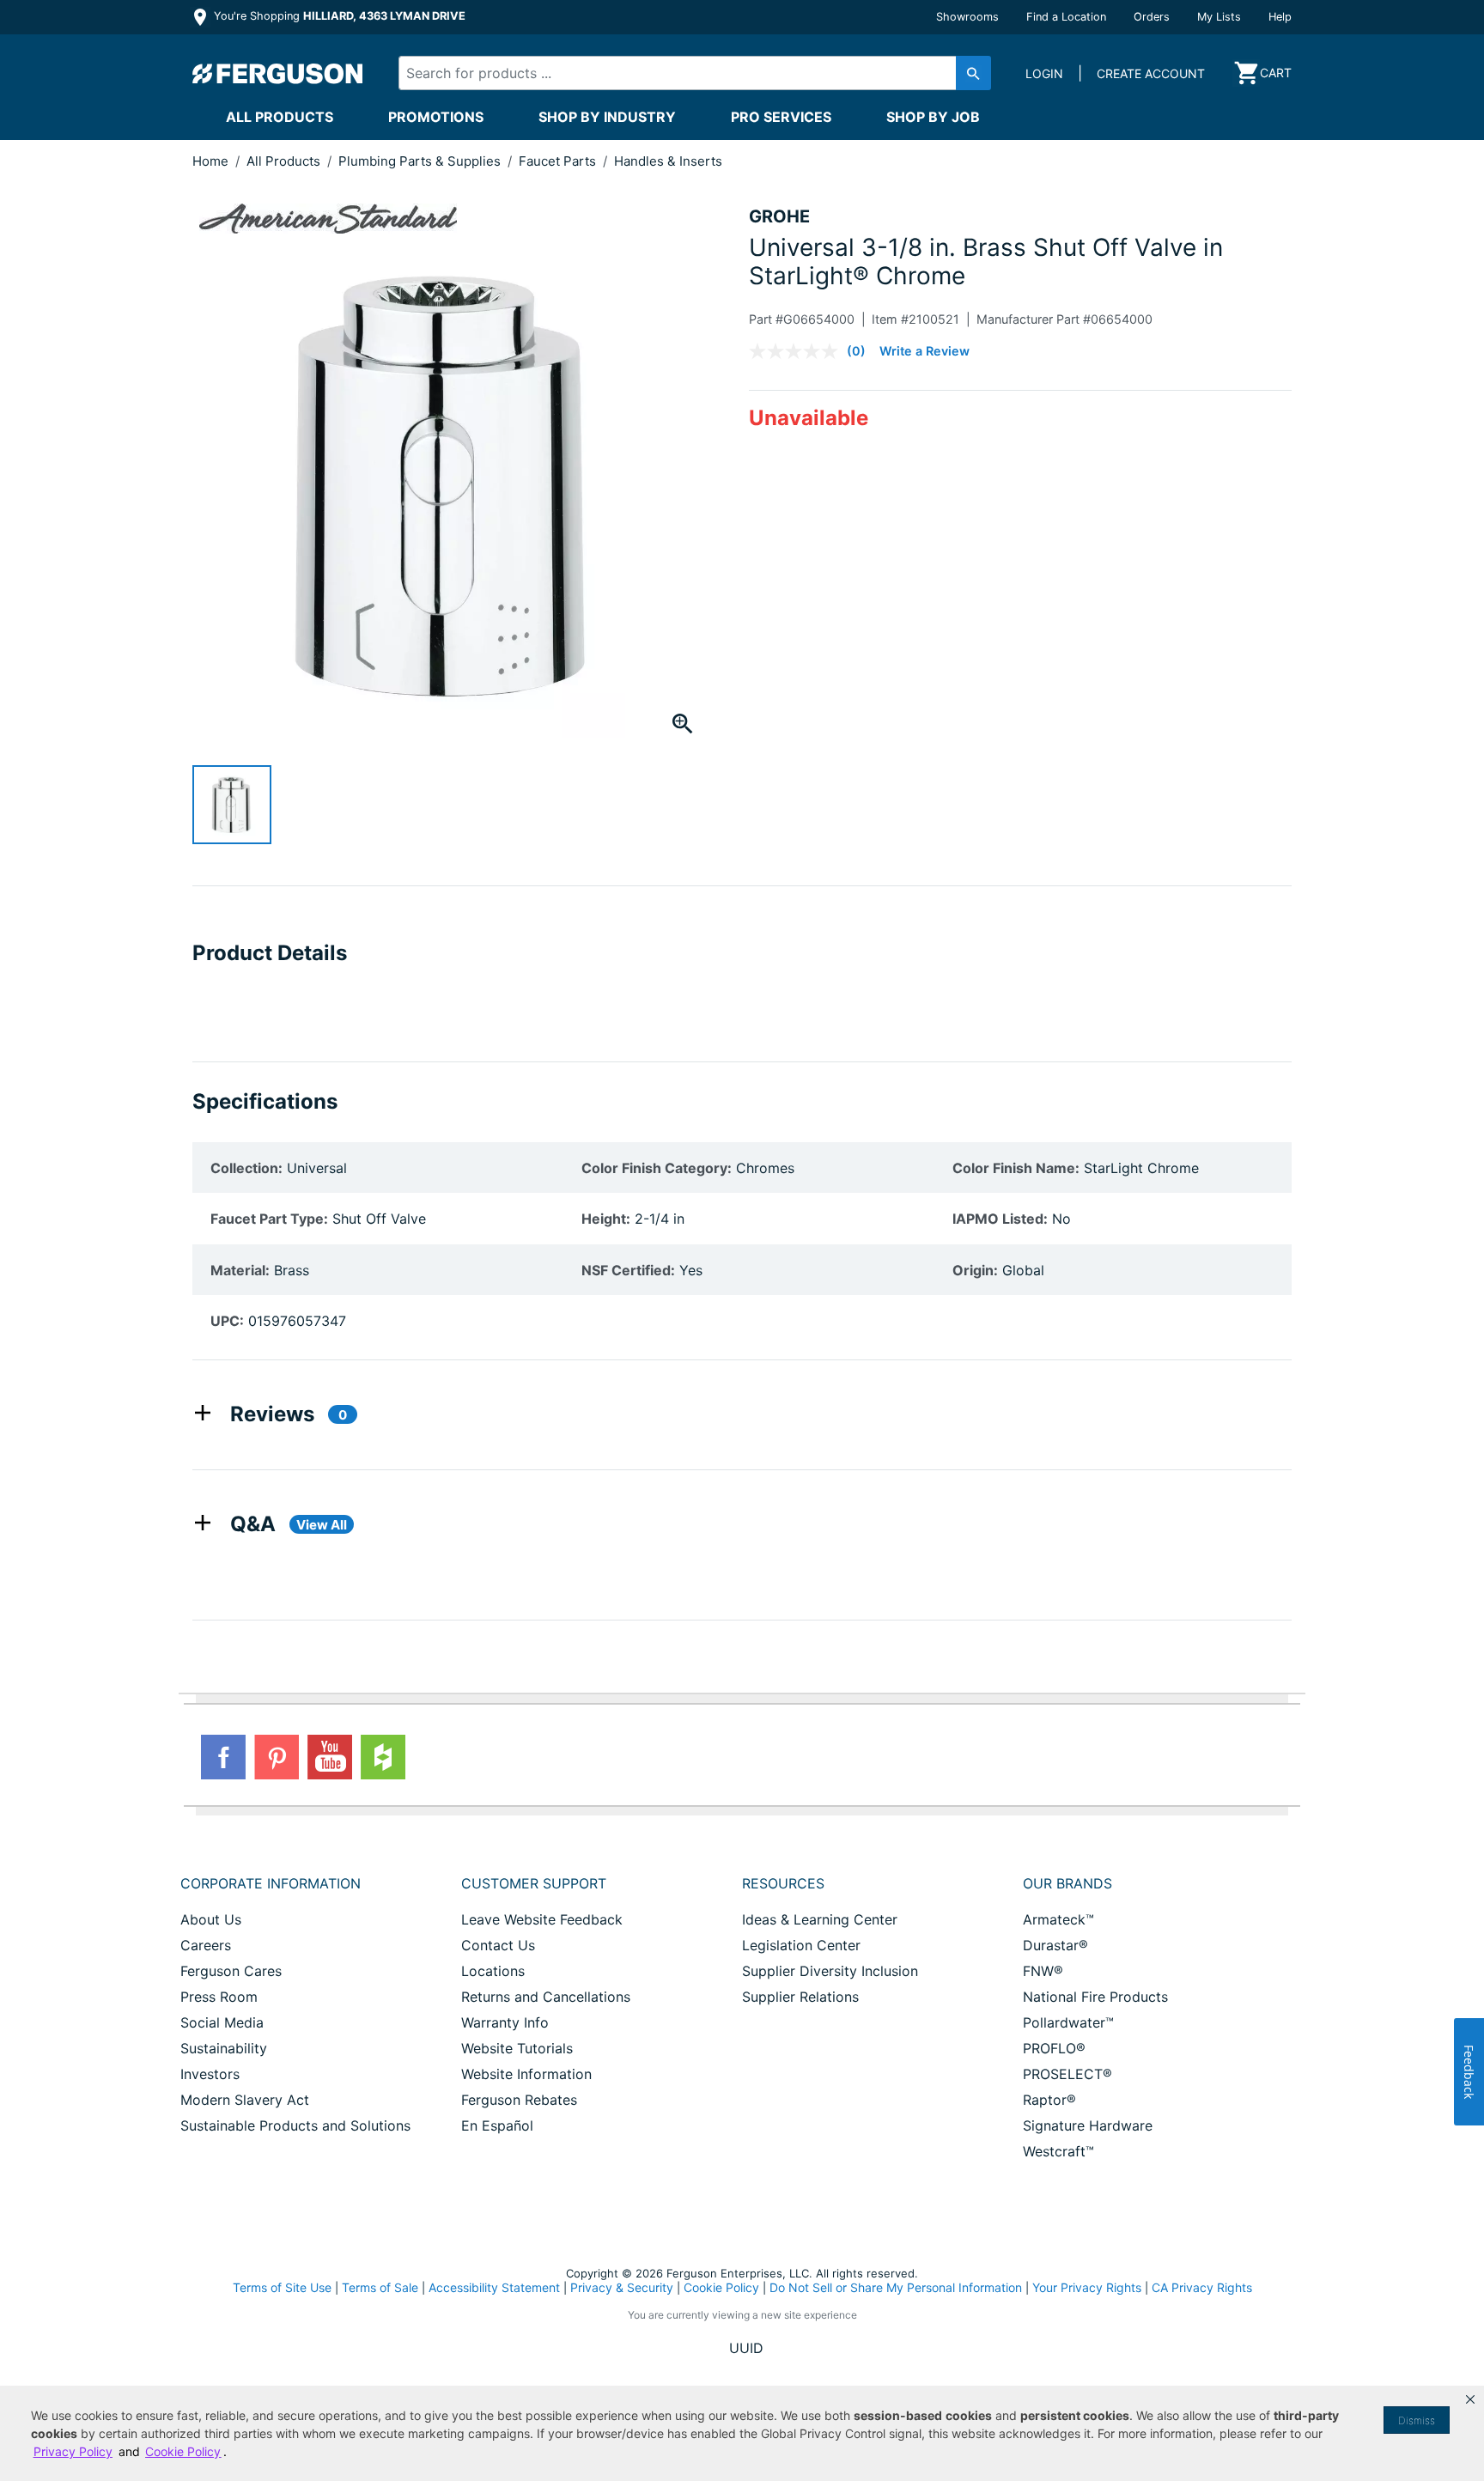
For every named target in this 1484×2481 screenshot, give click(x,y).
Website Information (526, 2074)
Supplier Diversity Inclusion (830, 1971)
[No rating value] (798, 351)
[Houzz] (383, 1757)
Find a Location (1066, 17)
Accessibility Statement (494, 2287)
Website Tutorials (517, 2048)
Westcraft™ (1058, 2151)
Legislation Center (801, 1945)
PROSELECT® (1067, 2074)
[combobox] (680, 73)
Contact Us (498, 1945)
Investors (210, 2074)
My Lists (1219, 17)
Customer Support (534, 1883)
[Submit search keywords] (973, 73)
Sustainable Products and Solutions (295, 2125)
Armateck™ (1058, 1919)
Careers (206, 1945)
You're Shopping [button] (338, 16)
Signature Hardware (1088, 2125)
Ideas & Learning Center (820, 1919)
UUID (746, 2348)
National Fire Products (1095, 1997)
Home (210, 161)
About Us (211, 1919)
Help (1280, 17)
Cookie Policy (721, 2287)
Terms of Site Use (282, 2287)
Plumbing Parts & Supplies (421, 161)
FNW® (1043, 1971)
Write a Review (924, 351)
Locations (493, 1971)
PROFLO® (1054, 2048)
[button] (1470, 2399)
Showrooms (967, 17)
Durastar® (1055, 1945)
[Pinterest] (277, 1757)
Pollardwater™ (1068, 2022)
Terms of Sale (380, 2287)
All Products (280, 117)
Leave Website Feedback (542, 1919)
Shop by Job (933, 117)
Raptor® (1049, 2100)
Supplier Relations (800, 1997)
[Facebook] (223, 1757)
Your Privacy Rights (1087, 2287)
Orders (1152, 17)
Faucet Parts (559, 161)
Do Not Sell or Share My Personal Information (896, 2288)
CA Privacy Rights (1202, 2287)
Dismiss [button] (1417, 2420)
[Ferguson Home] (278, 73)
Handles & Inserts (668, 161)
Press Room (219, 1997)
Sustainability (224, 2048)
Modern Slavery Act (245, 2100)
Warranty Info (505, 2022)
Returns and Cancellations (546, 1997)
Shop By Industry (607, 117)
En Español (497, 2125)
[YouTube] (330, 1757)
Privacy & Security (622, 2287)
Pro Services (781, 117)
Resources (783, 1883)
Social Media (222, 2022)
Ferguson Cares (231, 1971)
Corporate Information (271, 1883)
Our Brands (1067, 1883)
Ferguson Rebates (519, 2100)
